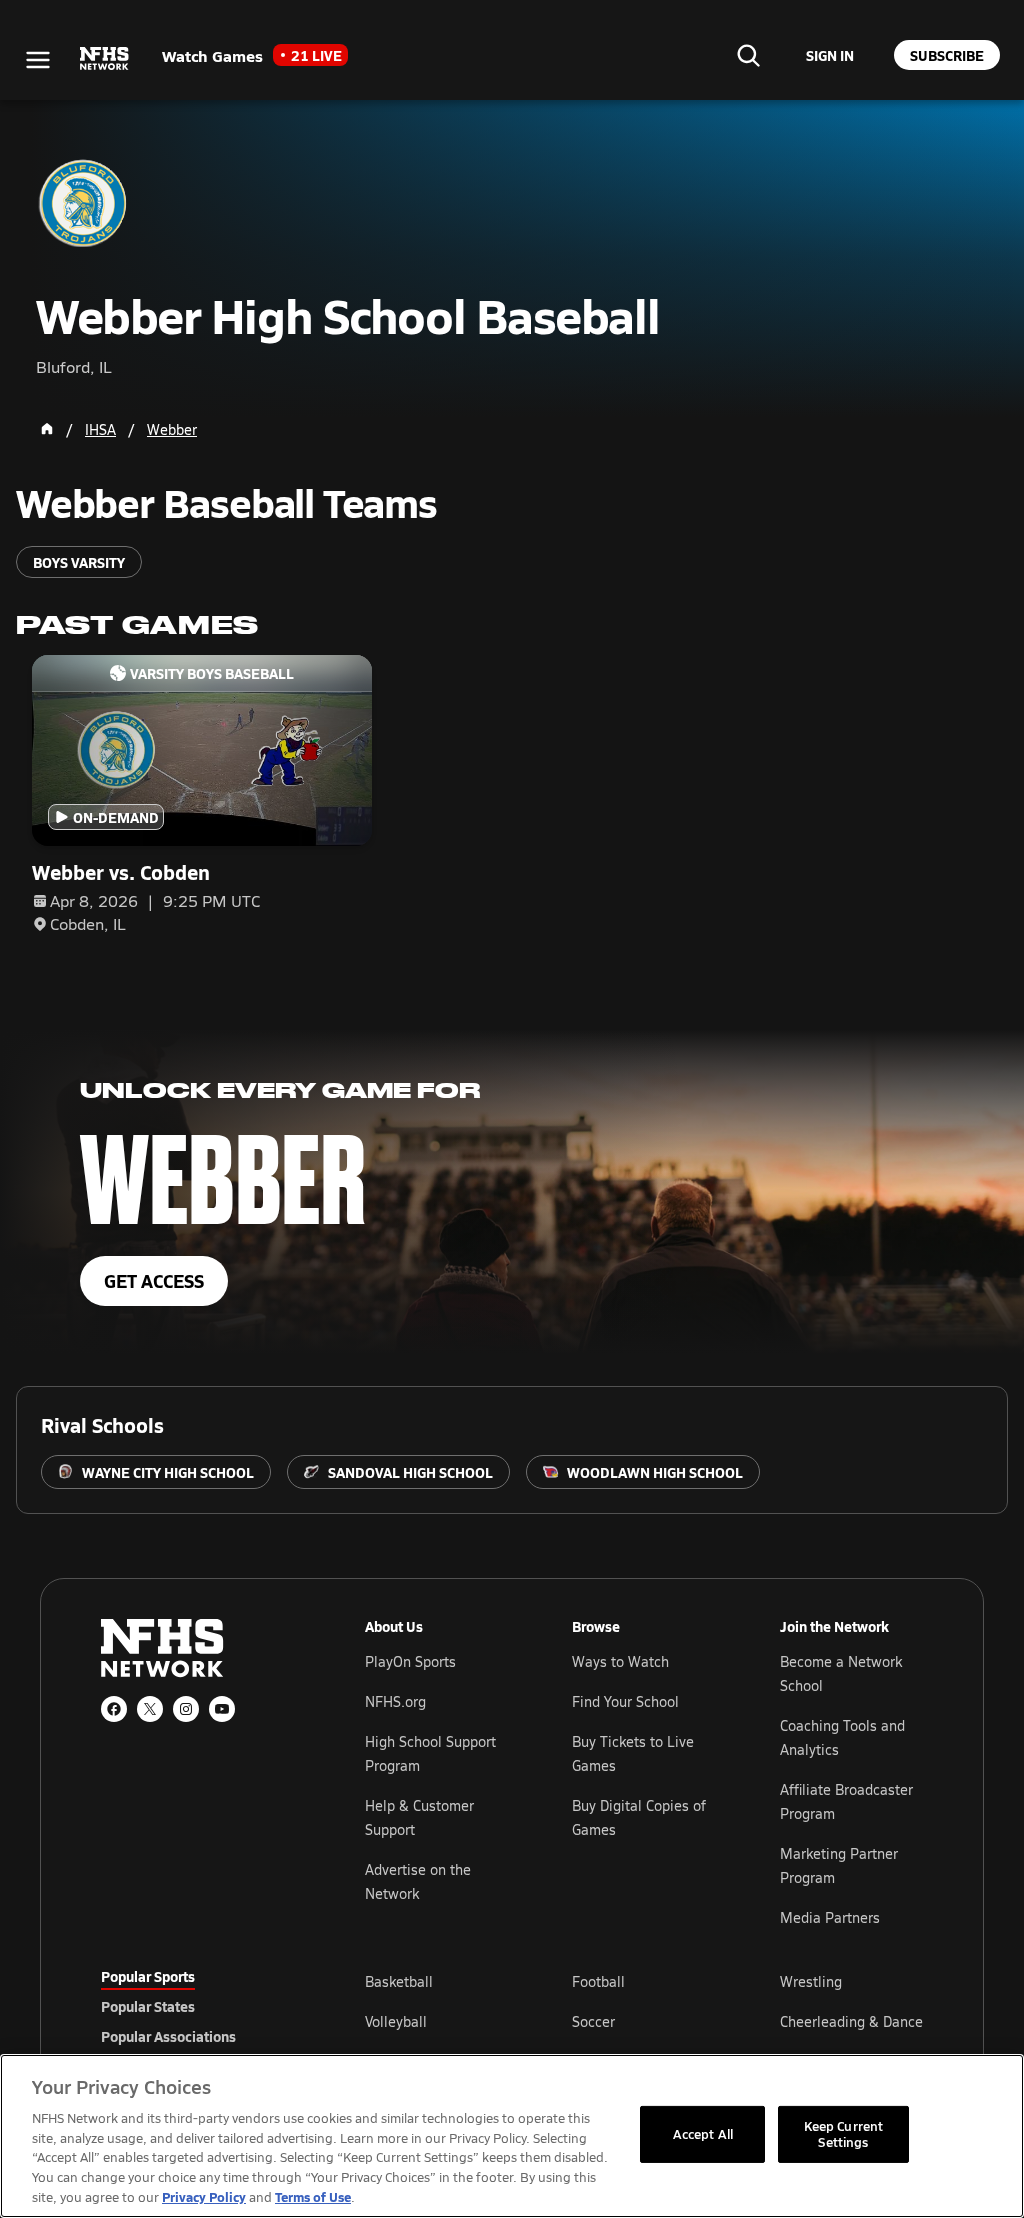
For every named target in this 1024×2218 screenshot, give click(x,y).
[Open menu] (38, 60)
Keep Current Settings (844, 2134)
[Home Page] (47, 429)
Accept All (703, 2134)
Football (598, 1981)
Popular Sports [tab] (148, 1976)
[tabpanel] (644, 2021)
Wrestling (811, 1981)
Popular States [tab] (148, 2006)
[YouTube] (222, 1709)
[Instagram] (186, 1709)
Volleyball (396, 2021)
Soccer (593, 2021)
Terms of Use (313, 2196)
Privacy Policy (204, 2196)
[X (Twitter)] (150, 1709)
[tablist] (201, 2006)
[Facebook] (114, 1709)
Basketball (399, 1981)
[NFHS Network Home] (105, 59)
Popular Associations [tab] (168, 2036)
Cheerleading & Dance (851, 2021)
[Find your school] (748, 55)
